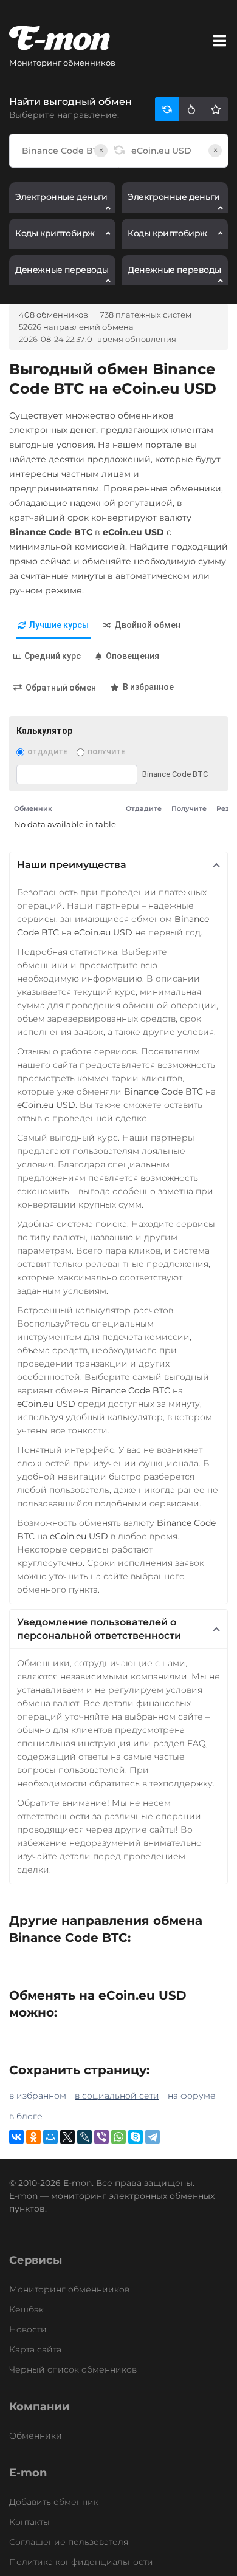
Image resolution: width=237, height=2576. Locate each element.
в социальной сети (117, 2096)
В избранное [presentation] (148, 687)
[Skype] (136, 2137)
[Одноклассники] (33, 2137)
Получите (106, 752)
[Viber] (101, 2137)
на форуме (192, 2096)
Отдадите (47, 752)
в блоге (26, 2116)
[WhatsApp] (118, 2137)
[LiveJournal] (84, 2137)
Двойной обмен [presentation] (147, 625)
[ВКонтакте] (16, 2137)
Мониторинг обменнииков (69, 2289)
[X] (67, 2137)
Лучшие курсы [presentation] (59, 625)
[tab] (53, 626)
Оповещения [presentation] (132, 656)
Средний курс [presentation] (53, 656)
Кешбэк (26, 2309)
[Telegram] (153, 2137)
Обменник (33, 808)
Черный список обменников (73, 2369)
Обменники (36, 2436)
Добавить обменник (54, 2502)
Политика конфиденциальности (81, 2562)
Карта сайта (35, 2349)
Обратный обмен (61, 688)
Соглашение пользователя (69, 2542)
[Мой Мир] (50, 2137)
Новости (28, 2329)
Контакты (29, 2522)
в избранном (38, 2096)
